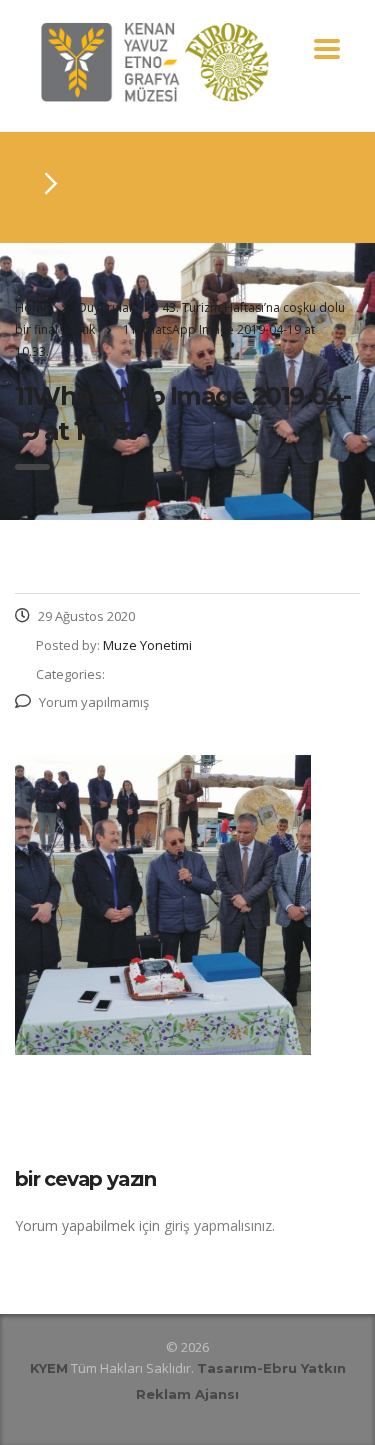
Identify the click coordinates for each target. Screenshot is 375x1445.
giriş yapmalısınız (218, 1225)
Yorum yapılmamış (94, 702)
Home (32, 307)
